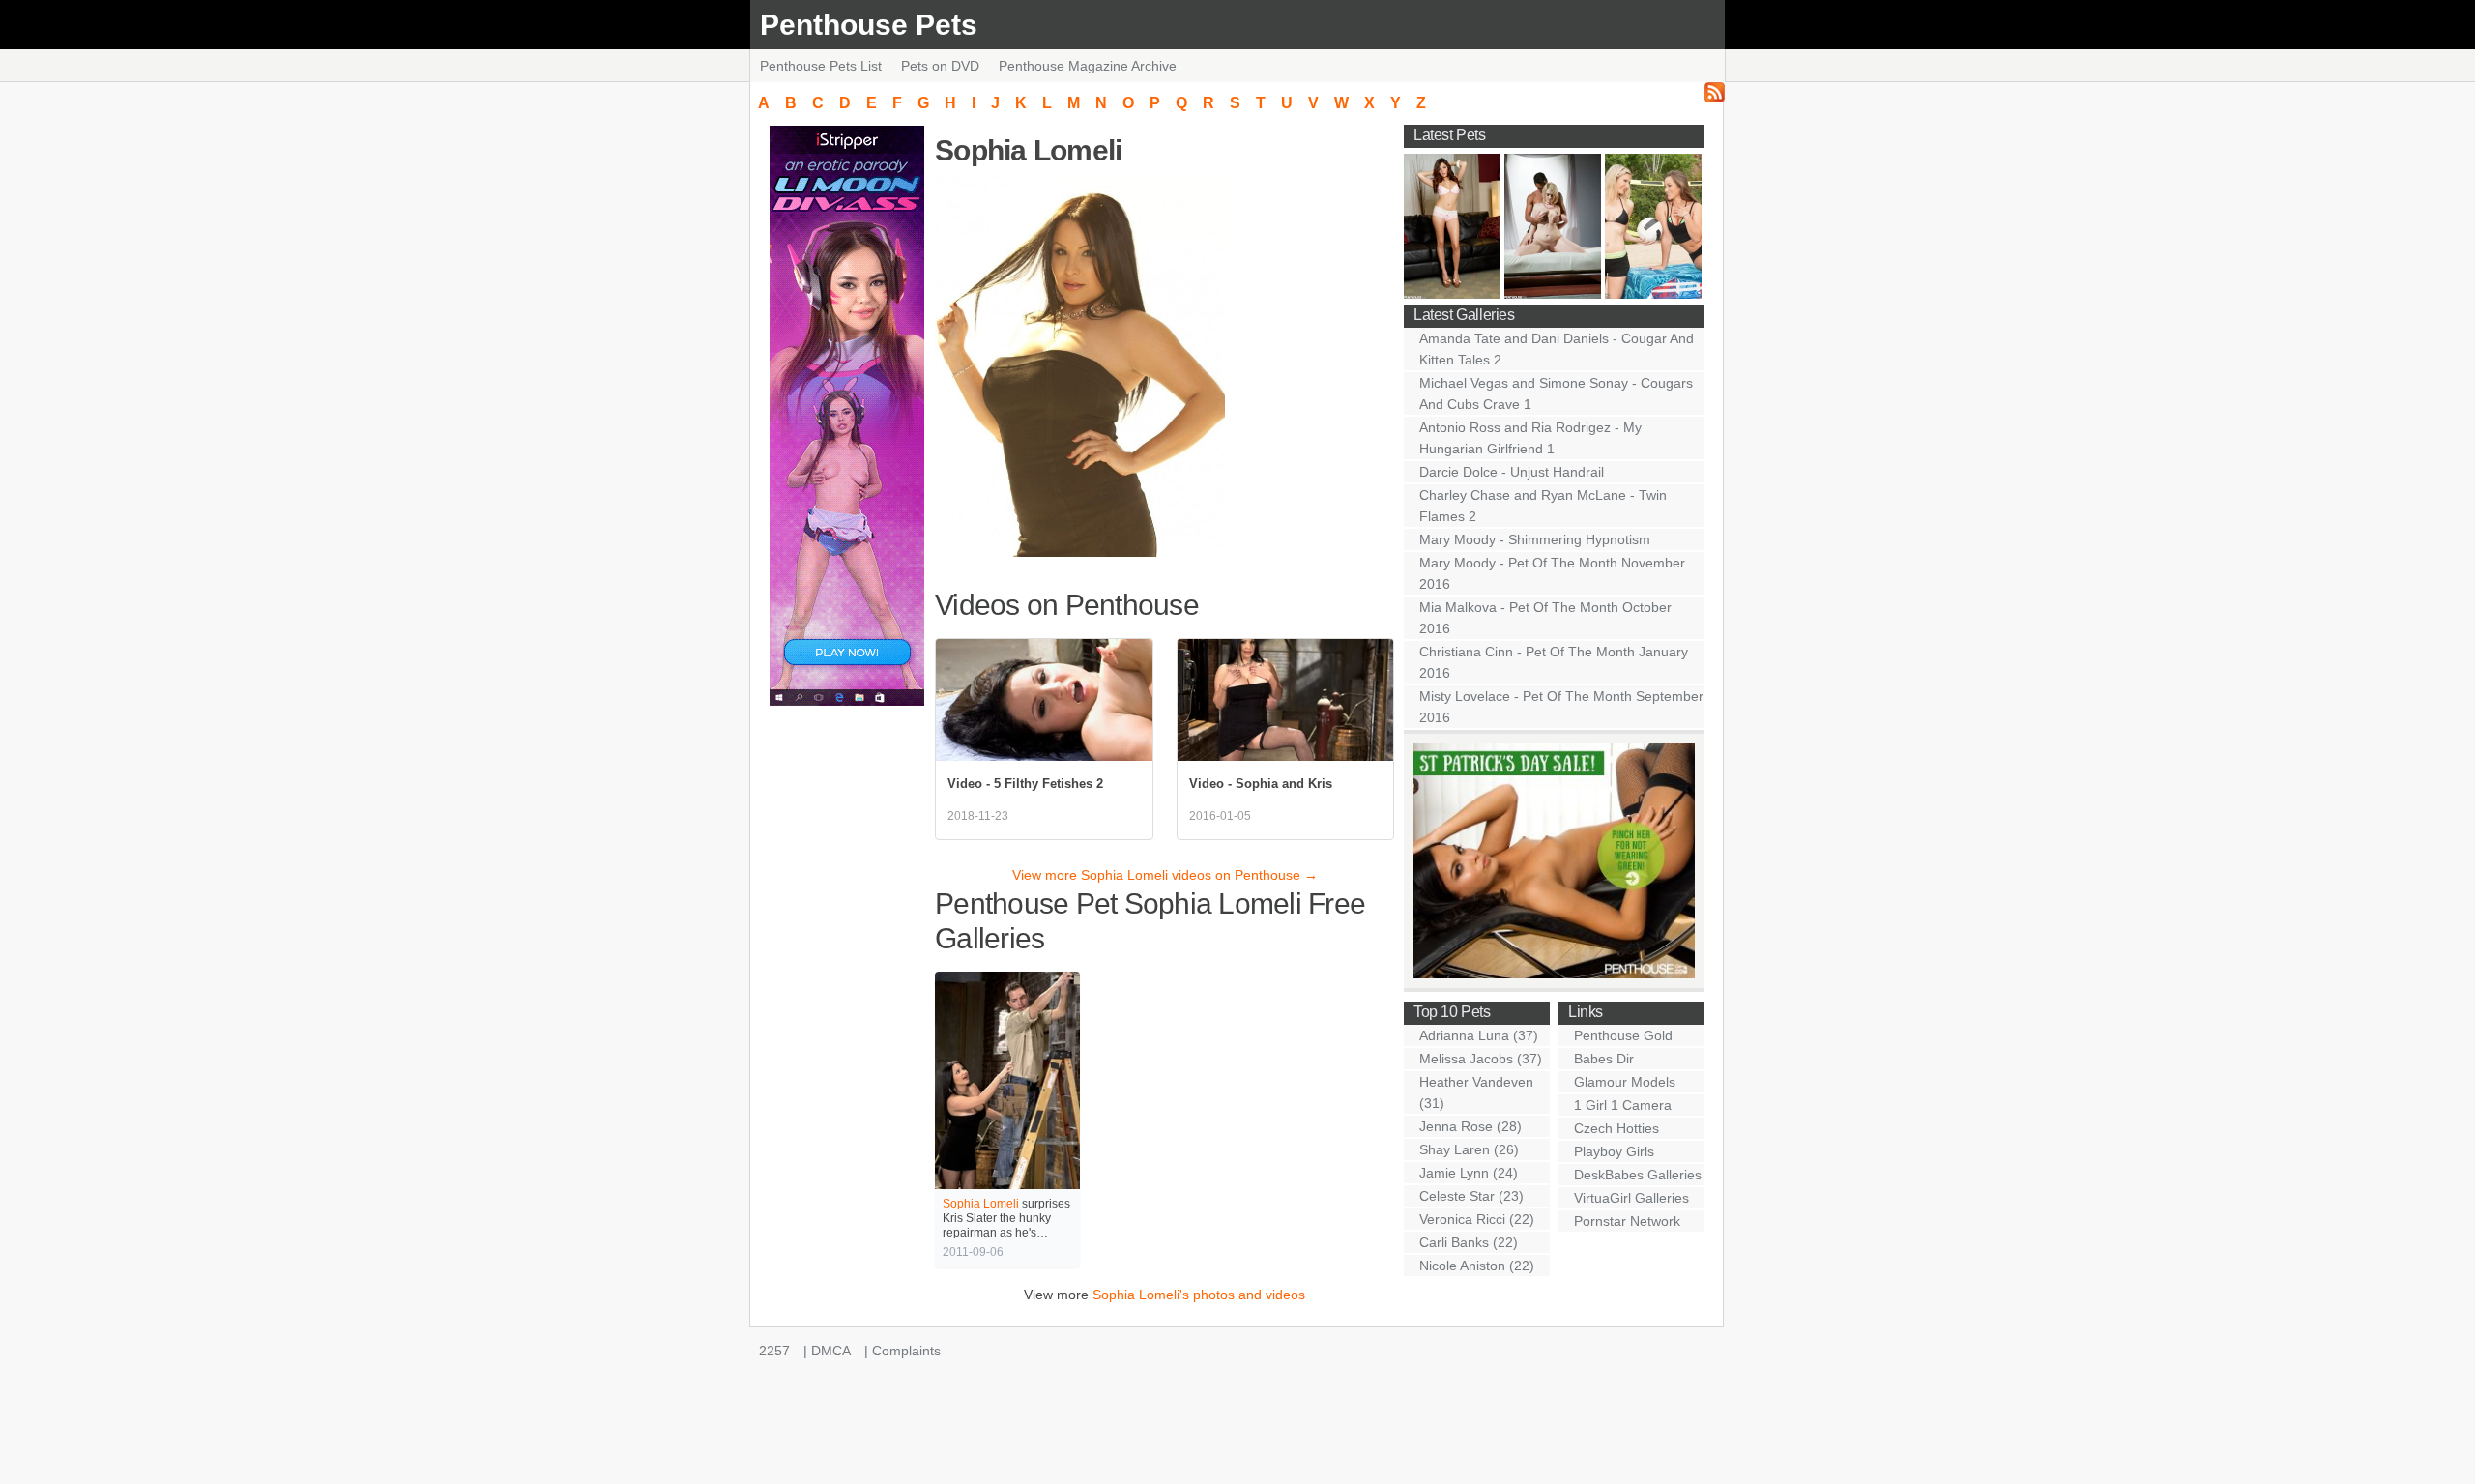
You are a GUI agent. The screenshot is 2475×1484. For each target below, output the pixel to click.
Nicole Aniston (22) (1477, 1266)
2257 (774, 1351)
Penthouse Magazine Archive (1088, 66)
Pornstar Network (1627, 1221)
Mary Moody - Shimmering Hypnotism (1535, 539)
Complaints (906, 1351)
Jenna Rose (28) (1470, 1126)
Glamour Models (1625, 1082)
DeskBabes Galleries (1638, 1175)
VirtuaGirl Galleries (1631, 1198)
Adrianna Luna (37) (1479, 1035)
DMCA (831, 1351)
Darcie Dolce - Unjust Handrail (1512, 472)
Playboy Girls (1614, 1151)
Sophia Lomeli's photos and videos (1199, 1295)
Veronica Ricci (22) (1477, 1219)
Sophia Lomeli (981, 1204)
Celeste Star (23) (1471, 1196)
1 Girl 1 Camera (1623, 1105)
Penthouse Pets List (821, 66)
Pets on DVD (940, 66)
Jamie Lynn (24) (1469, 1173)
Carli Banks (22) (1469, 1242)
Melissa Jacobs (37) (1481, 1059)
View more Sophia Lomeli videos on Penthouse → (1165, 875)
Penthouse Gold (1623, 1035)
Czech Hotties (1616, 1128)
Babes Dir (1604, 1059)
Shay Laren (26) (1469, 1149)
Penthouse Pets (869, 25)
